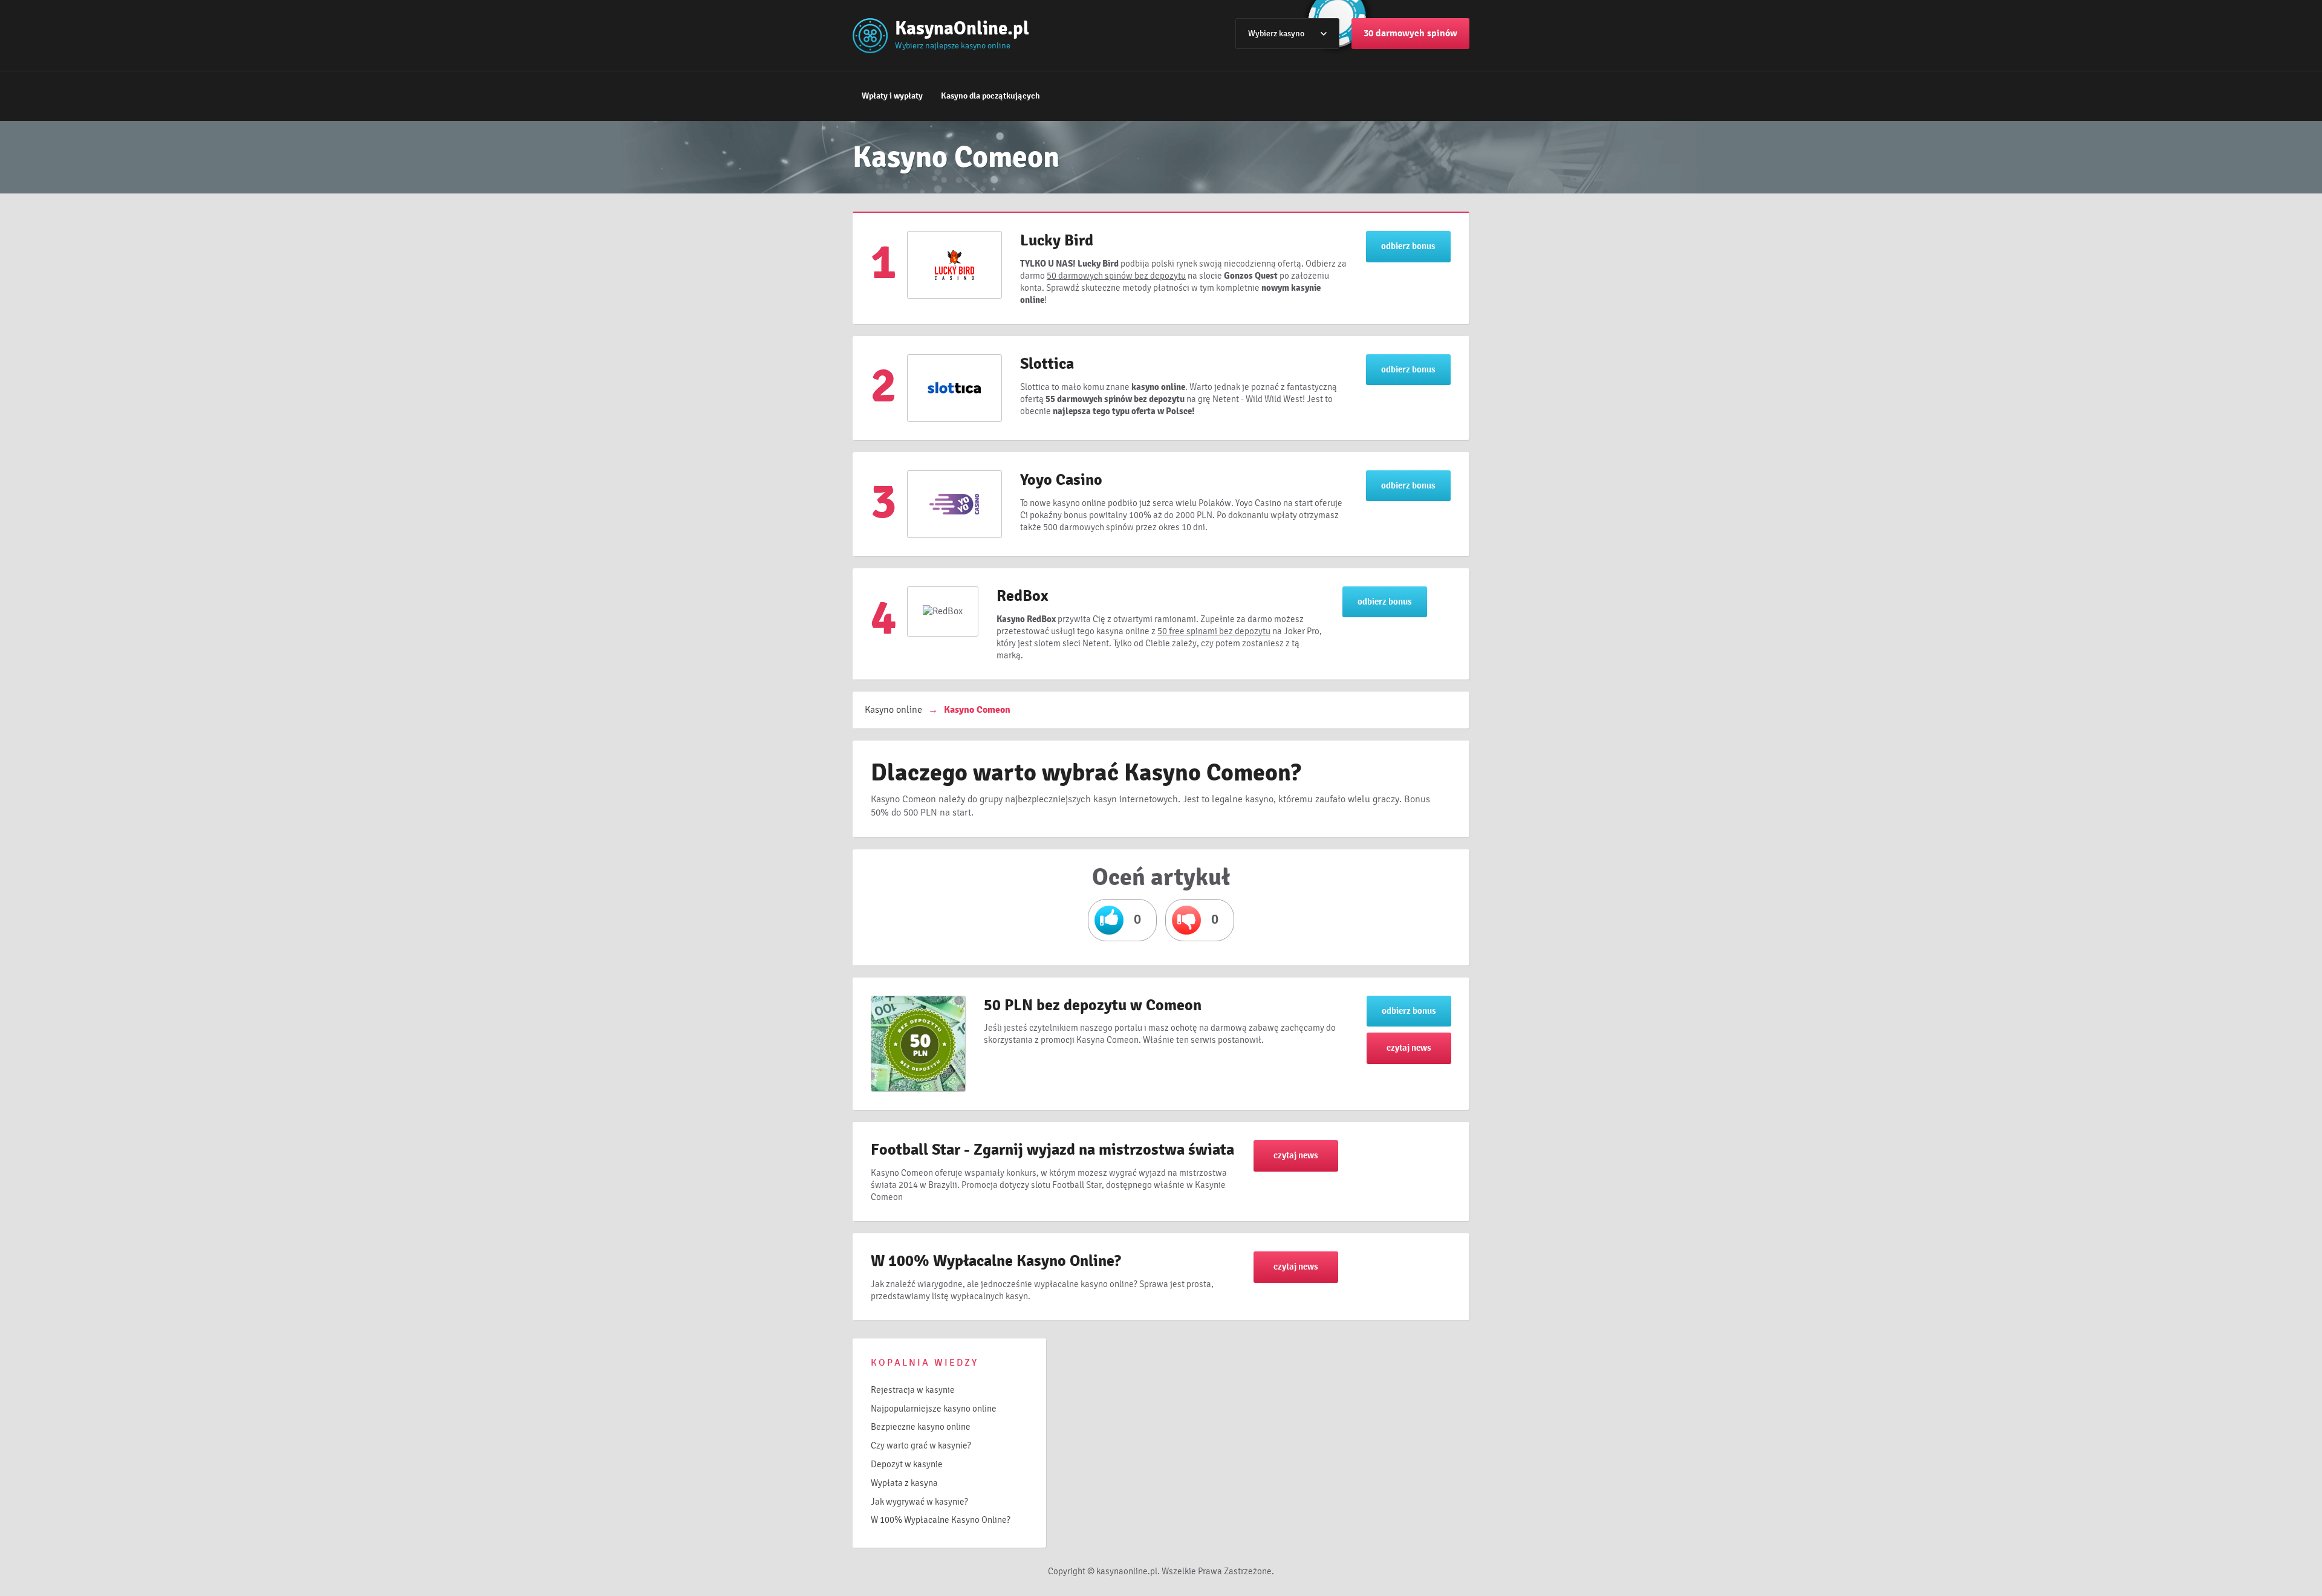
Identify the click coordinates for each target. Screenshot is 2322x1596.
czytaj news (1409, 1048)
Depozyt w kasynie (907, 1464)
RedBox (1023, 596)
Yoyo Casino (1061, 480)
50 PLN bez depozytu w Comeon (1093, 1005)
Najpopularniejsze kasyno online (934, 1409)
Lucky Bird (1057, 241)
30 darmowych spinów (1410, 33)
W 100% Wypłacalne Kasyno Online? (996, 1261)
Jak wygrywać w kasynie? (919, 1502)
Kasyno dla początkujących (990, 96)
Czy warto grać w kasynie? (921, 1445)
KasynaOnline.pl (962, 28)
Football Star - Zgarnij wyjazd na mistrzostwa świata (1052, 1150)
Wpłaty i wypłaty (892, 96)
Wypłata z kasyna (904, 1483)
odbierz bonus (1408, 246)
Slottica (1047, 364)
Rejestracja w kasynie (913, 1390)
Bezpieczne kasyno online (921, 1427)
